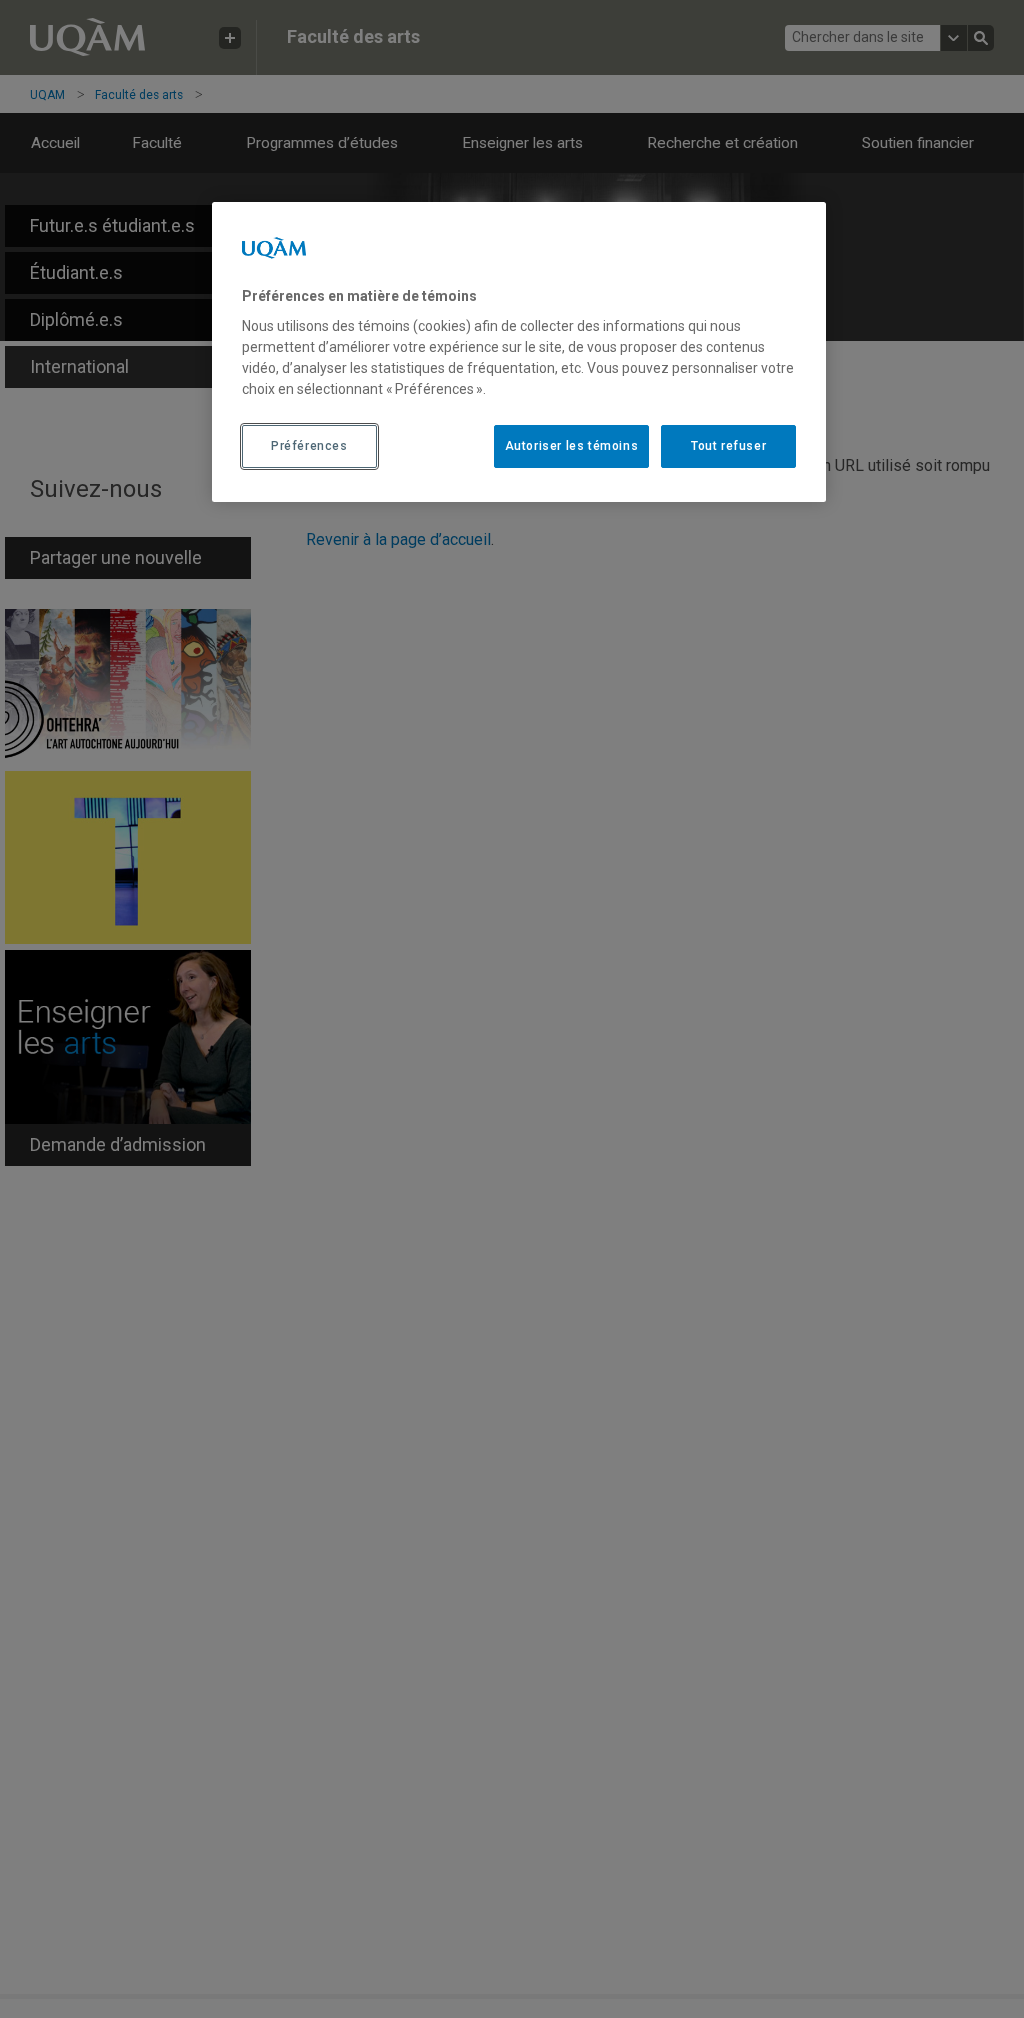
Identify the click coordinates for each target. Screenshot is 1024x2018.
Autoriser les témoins (572, 446)
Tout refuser (728, 446)
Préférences (309, 446)
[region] (519, 352)
